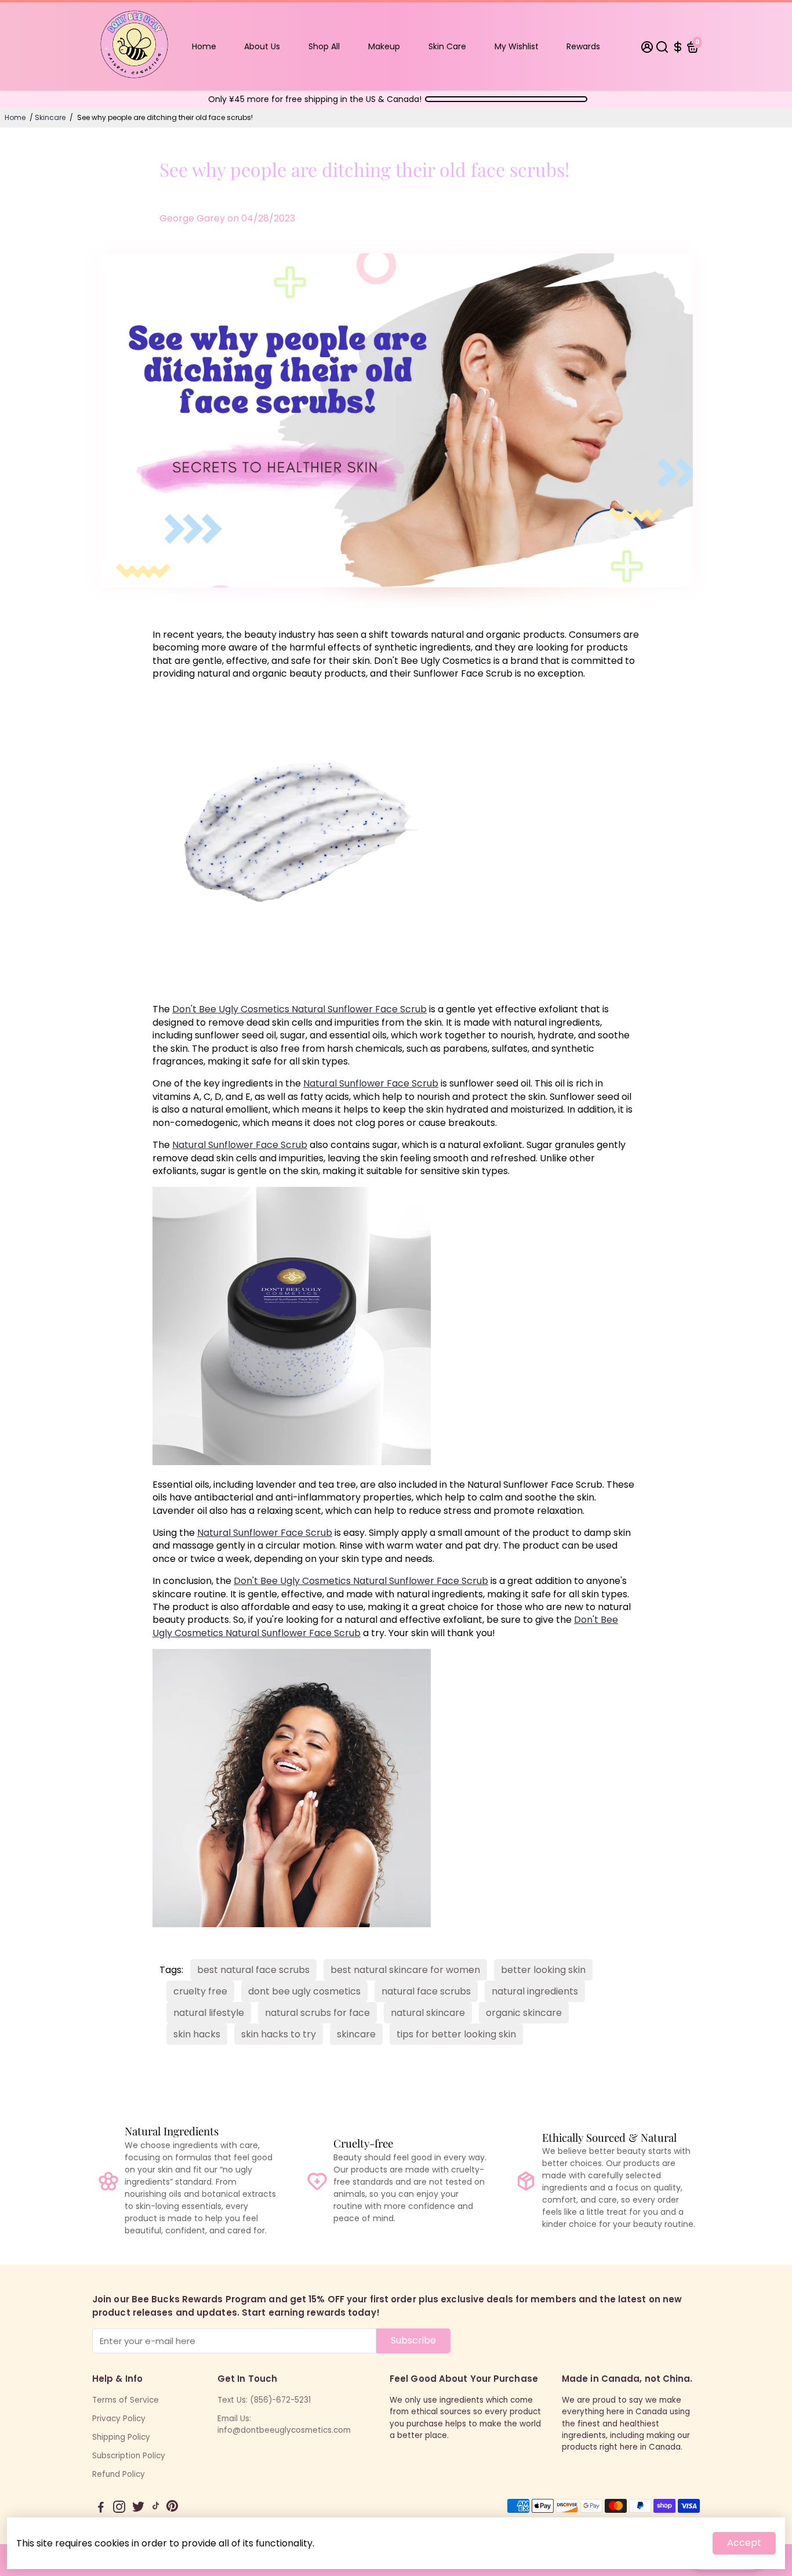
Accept (744, 2543)
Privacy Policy (119, 2419)
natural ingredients (535, 1991)
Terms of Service (126, 2400)
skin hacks (197, 2034)
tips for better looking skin (456, 2034)
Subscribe (413, 2340)
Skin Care (447, 46)
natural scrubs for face (317, 2013)
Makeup (384, 46)
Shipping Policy (121, 2437)
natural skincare (428, 2013)
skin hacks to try (279, 2034)
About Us (262, 46)
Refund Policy (119, 2474)
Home (204, 46)
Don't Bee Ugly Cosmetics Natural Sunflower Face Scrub (299, 1009)
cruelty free (200, 1991)
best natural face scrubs (253, 1970)
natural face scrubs (426, 1991)
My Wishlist (517, 46)
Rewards (583, 46)
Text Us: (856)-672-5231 (264, 2400)
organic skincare (524, 2013)
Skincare (50, 117)
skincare (356, 2034)
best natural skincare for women (405, 1970)
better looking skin (543, 1970)
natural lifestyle (209, 2013)
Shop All (324, 46)
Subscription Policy (129, 2456)
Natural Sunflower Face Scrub (371, 1083)
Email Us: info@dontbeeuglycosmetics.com (284, 2424)
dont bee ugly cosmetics (304, 1991)
